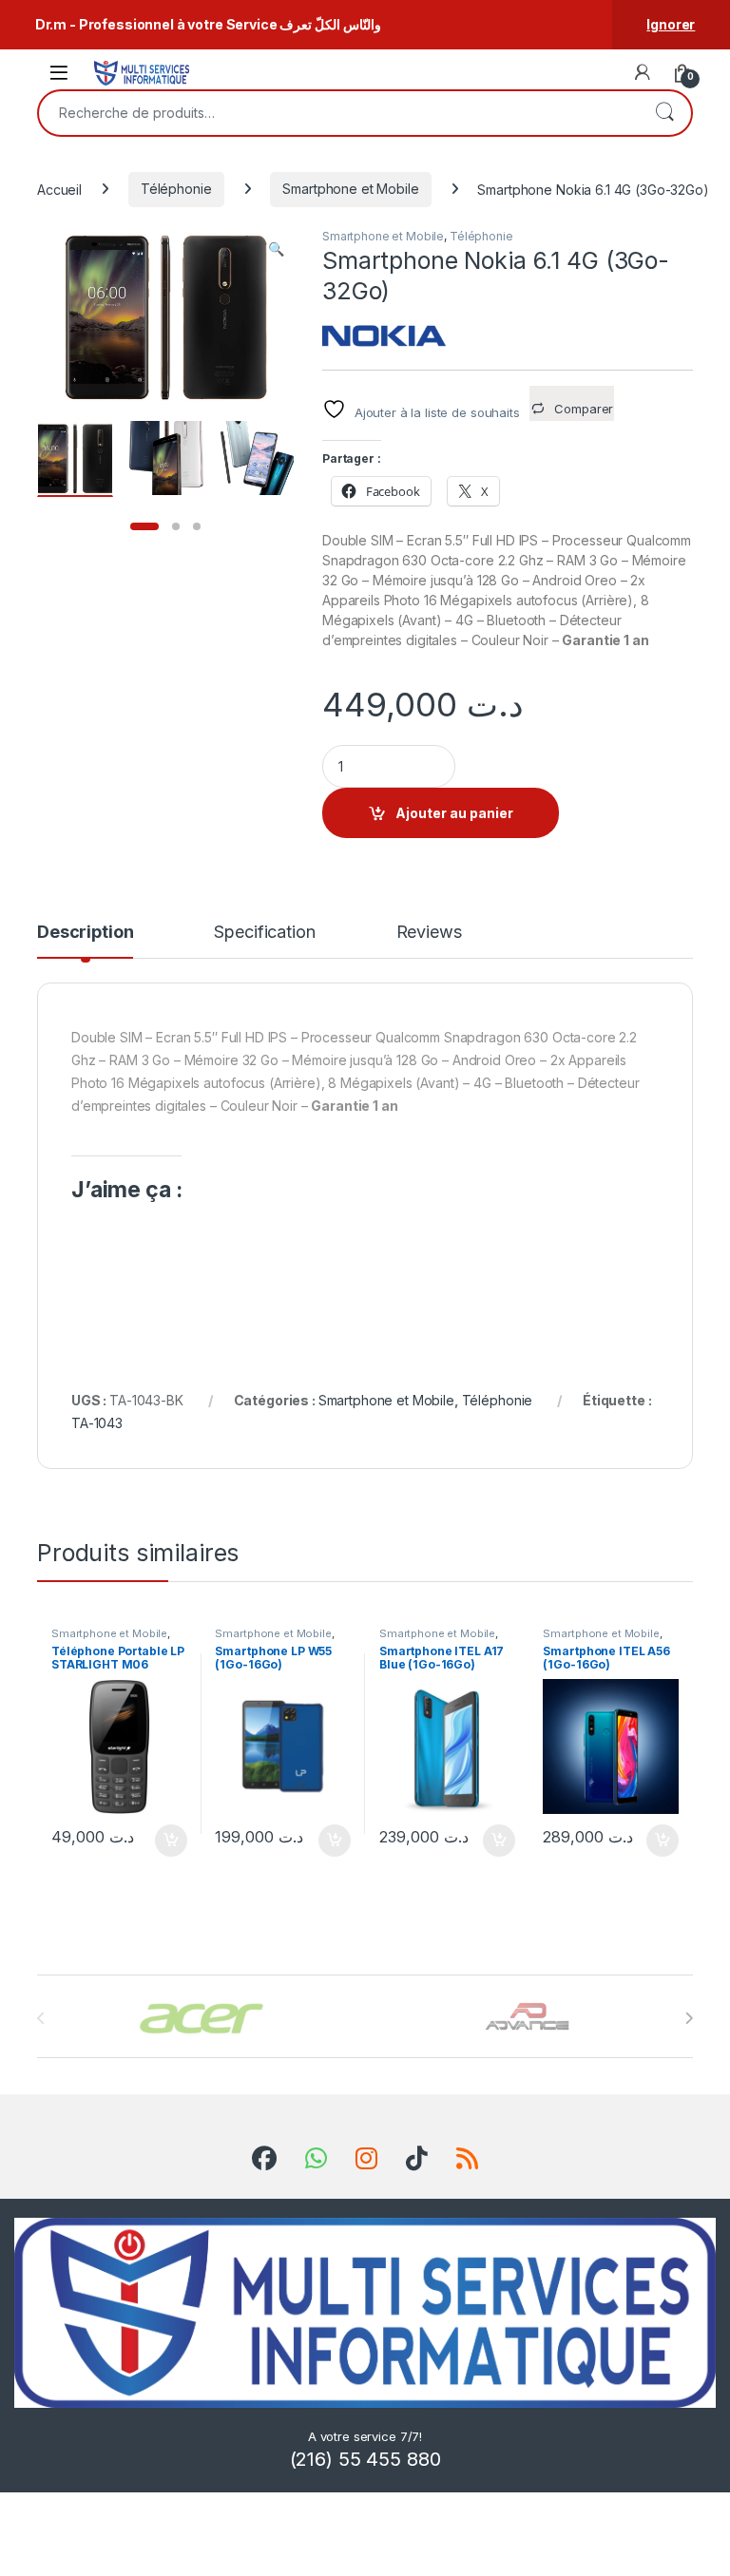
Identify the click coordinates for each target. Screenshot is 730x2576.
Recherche (664, 113)
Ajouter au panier (454, 813)
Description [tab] (85, 933)
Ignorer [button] (671, 24)
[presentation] (689, 2018)
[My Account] (643, 72)
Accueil (59, 189)
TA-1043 (97, 1423)
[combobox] (338, 113)
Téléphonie (176, 189)
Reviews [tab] (429, 933)
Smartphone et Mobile (350, 189)
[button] (276, 249)
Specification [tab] (264, 933)
